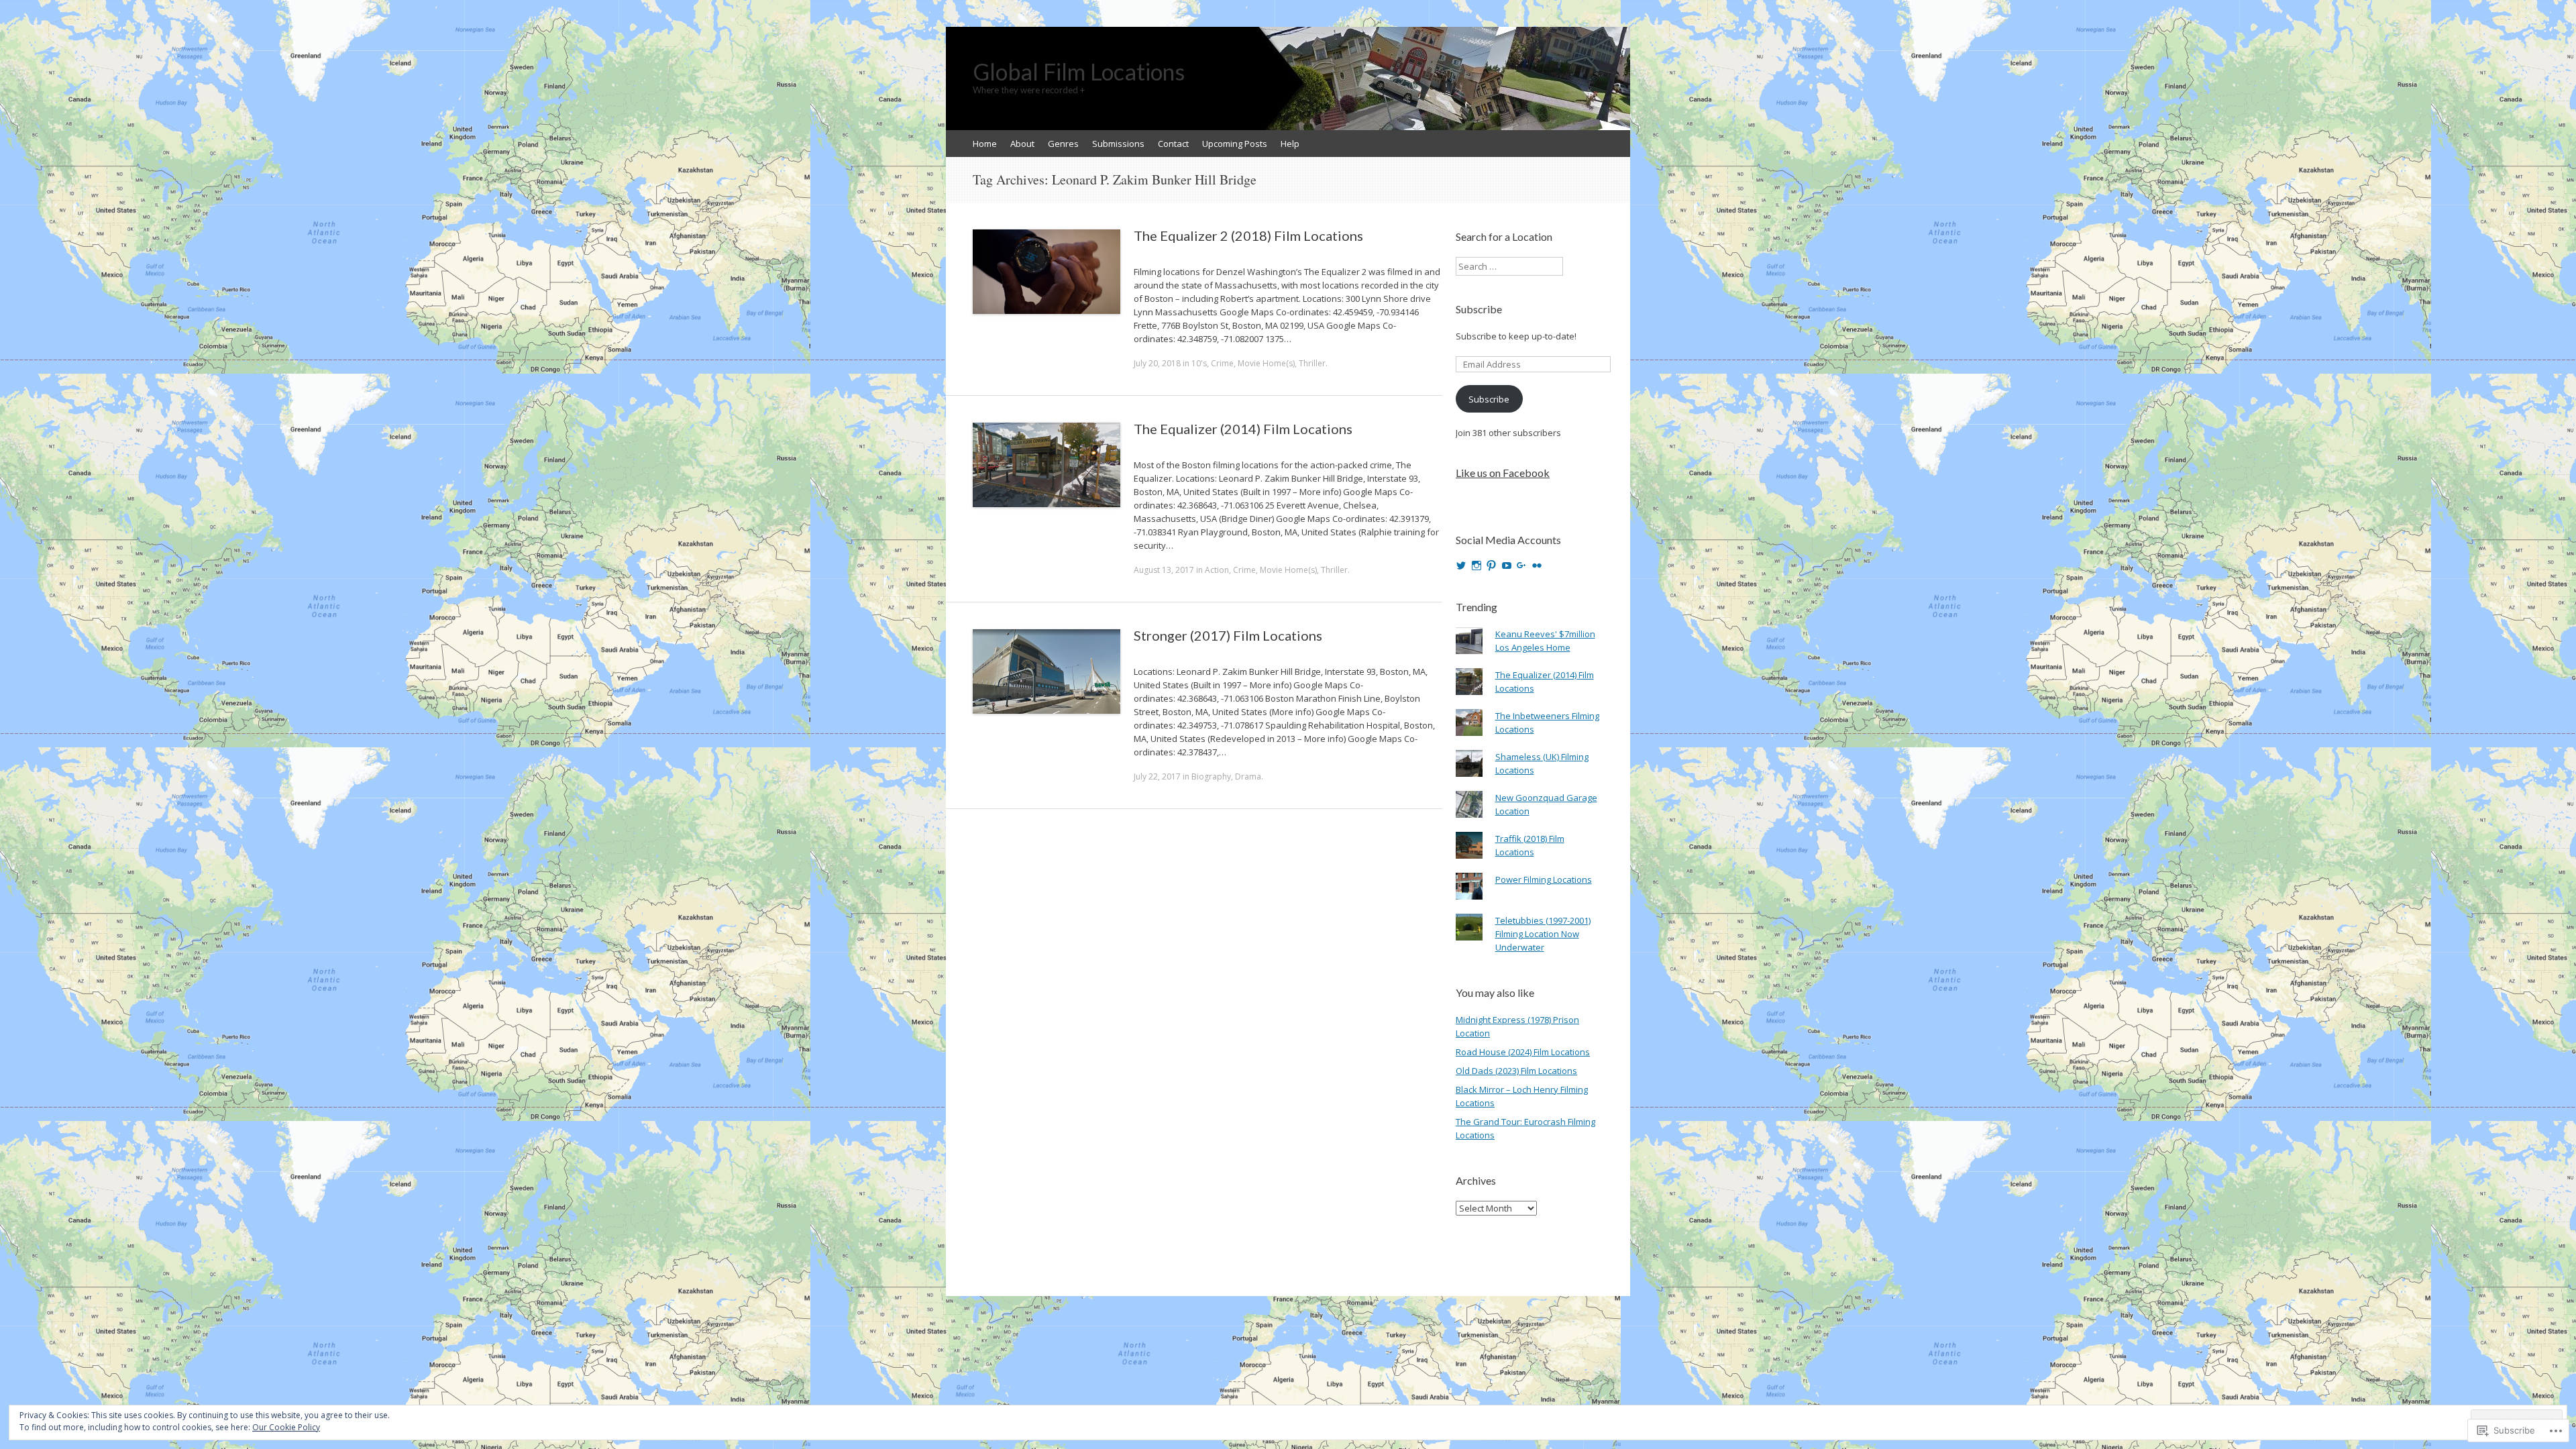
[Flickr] (1537, 566)
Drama (1248, 776)
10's (1199, 363)
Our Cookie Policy (286, 1427)
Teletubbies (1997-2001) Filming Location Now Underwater (1543, 934)
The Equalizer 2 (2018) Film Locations (1248, 235)
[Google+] (1521, 566)
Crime (1222, 363)
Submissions (1118, 144)
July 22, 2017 (1157, 776)
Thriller (1312, 363)
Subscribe (1479, 309)
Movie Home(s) (1266, 363)
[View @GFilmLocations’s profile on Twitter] (1461, 566)
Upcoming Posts (1235, 144)
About (1022, 144)
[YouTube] (1507, 566)
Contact (1173, 144)
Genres (1063, 144)
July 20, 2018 (1157, 363)
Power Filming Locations (1544, 879)
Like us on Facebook (1503, 473)
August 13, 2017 (1164, 570)
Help (1290, 144)
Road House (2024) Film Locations (1523, 1052)
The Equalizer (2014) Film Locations (1243, 429)
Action (1217, 570)
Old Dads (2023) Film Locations (1516, 1071)
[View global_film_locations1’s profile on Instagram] (1477, 566)
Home (985, 144)
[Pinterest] (1491, 566)
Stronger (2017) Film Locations (1228, 635)
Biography (1211, 776)
